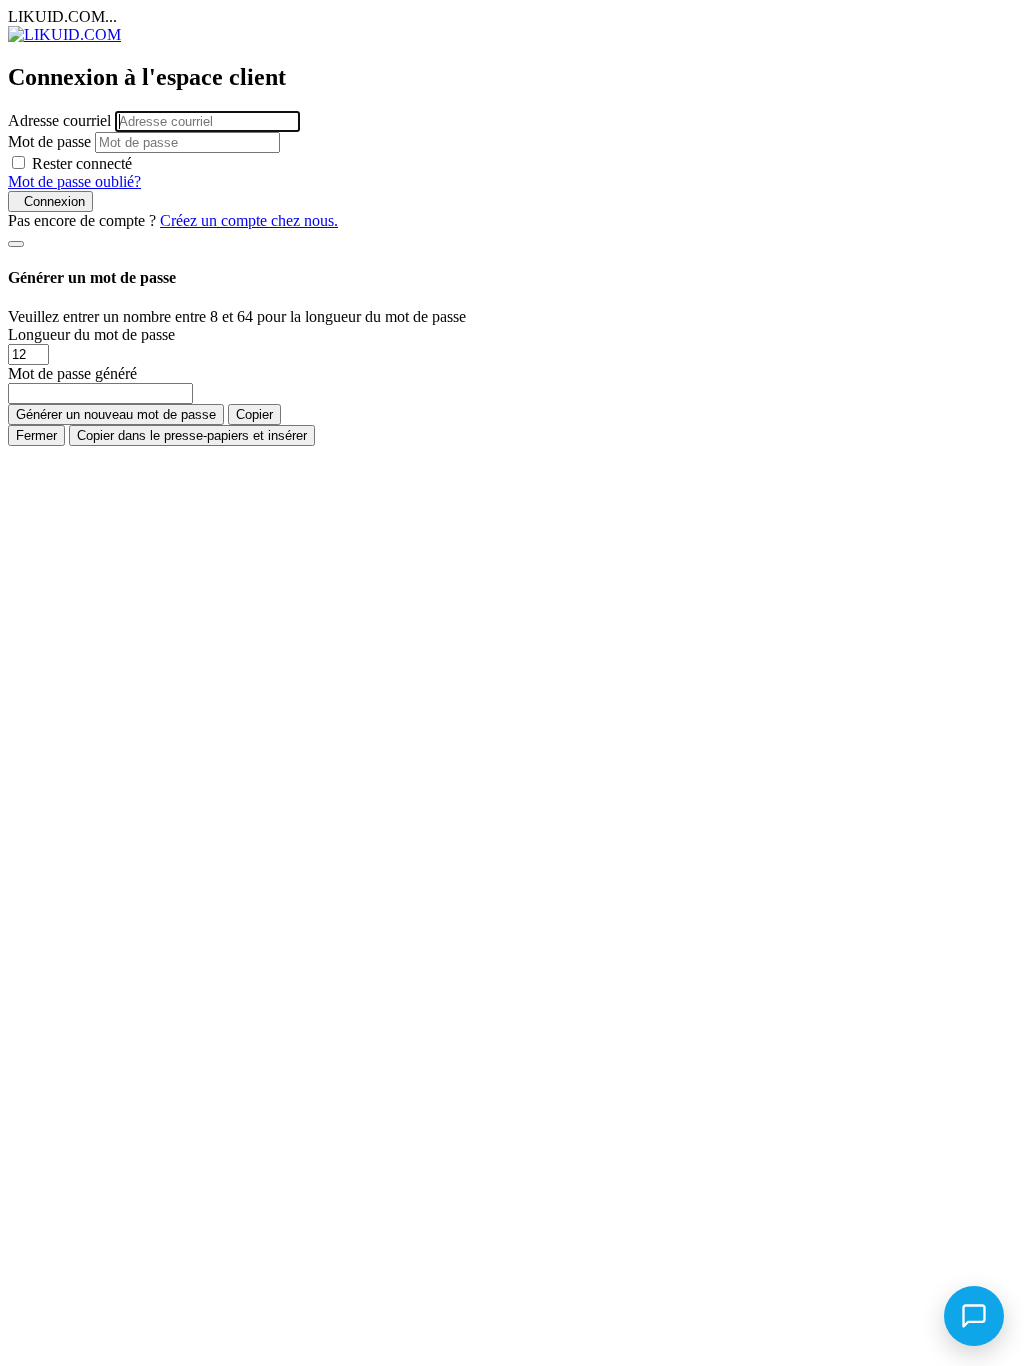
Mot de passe (49, 141)
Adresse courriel (59, 120)
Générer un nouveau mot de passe (116, 414)
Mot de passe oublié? (74, 181)
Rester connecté (82, 163)
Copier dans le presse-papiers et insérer (192, 435)
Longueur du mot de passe (91, 334)
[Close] (16, 244)
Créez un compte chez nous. (249, 220)
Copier (254, 414)
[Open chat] (974, 1316)
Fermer (36, 435)
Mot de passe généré (72, 373)
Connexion (50, 201)
